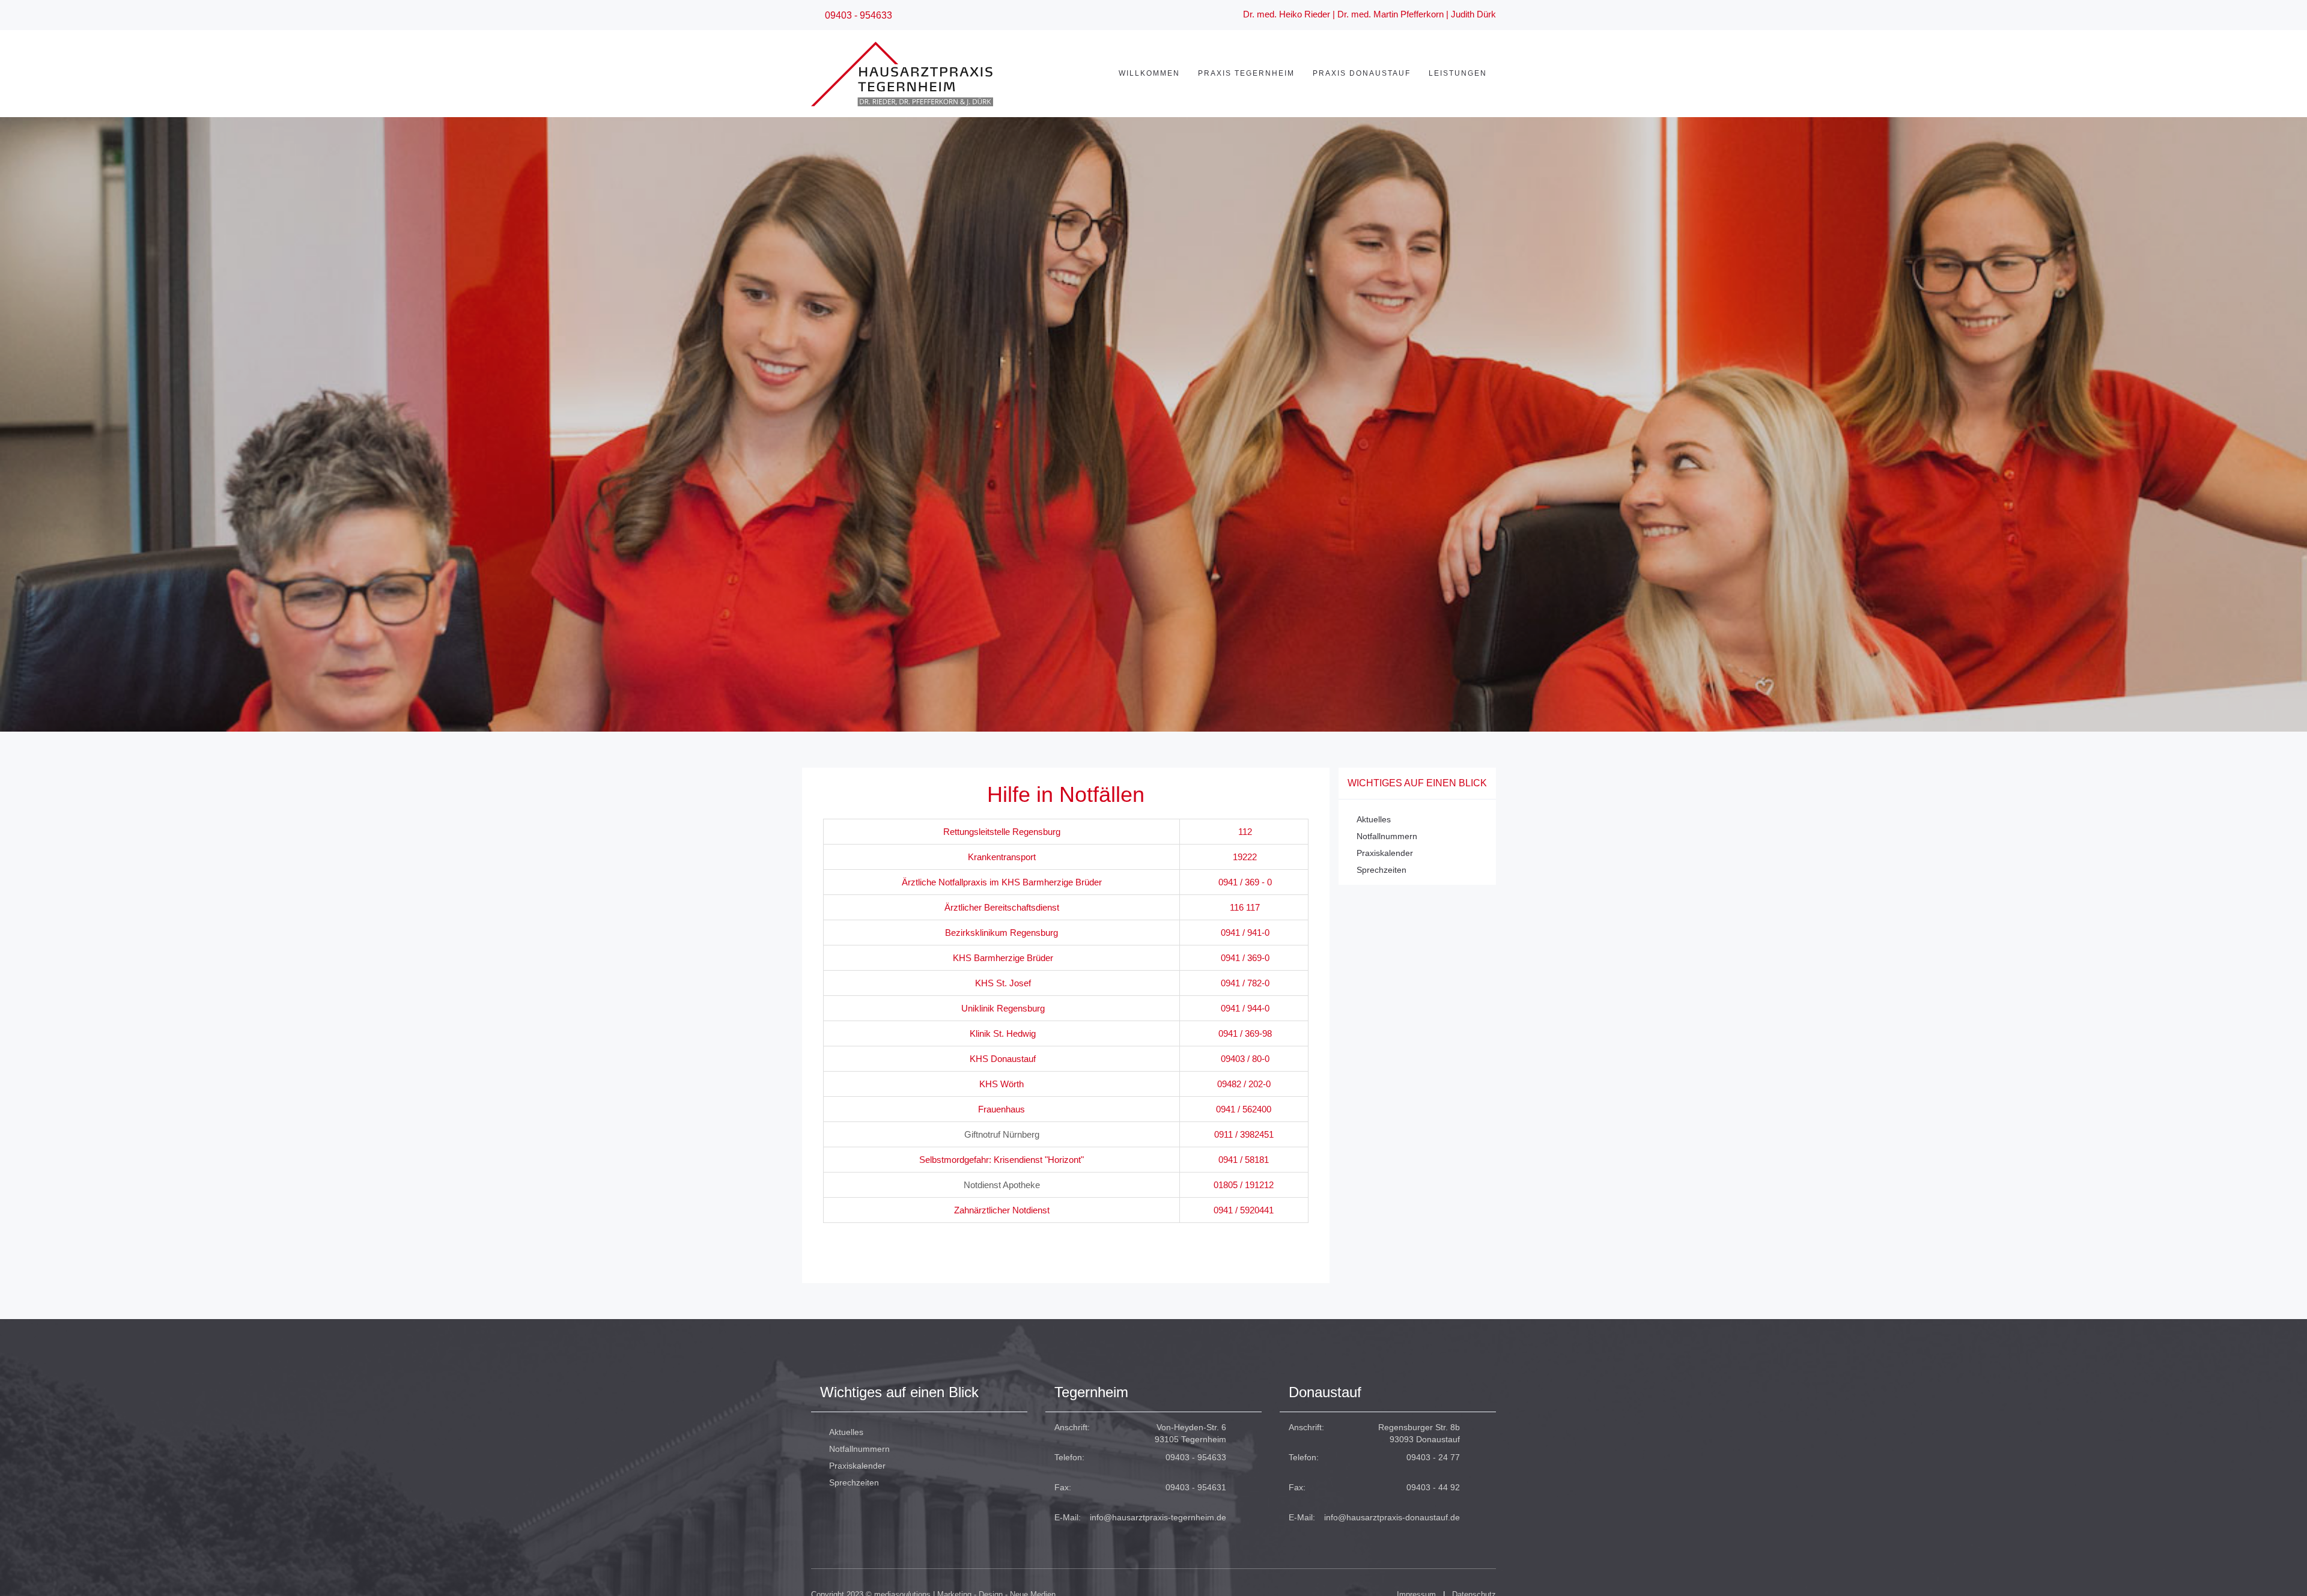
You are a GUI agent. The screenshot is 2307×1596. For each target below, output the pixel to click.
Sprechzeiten (1381, 870)
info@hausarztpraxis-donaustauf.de (1392, 1517)
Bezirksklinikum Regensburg (1002, 933)
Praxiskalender (1385, 853)
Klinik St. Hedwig (1003, 1033)
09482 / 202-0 (1244, 1084)
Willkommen (1149, 73)
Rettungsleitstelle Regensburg (1002, 832)
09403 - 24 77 (1433, 1457)
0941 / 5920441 (1244, 1210)
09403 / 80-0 (1245, 1059)
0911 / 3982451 (1244, 1134)
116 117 (1245, 907)
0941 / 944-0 (1245, 1008)
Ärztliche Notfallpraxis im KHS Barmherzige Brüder (1002, 882)
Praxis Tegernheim (1246, 73)
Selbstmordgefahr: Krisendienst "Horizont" (1002, 1160)
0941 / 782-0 (1245, 983)
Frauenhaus (1002, 1109)
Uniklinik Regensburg (1003, 1008)
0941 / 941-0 (1244, 933)
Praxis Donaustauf (1362, 73)
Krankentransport (1002, 857)
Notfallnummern (1387, 836)
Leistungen (1458, 73)
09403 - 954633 (1196, 1457)
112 (1245, 832)
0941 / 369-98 (1245, 1033)
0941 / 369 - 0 (1245, 882)
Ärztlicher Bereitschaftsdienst (1002, 907)
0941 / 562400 (1244, 1109)
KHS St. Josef (1003, 983)
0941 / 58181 (1244, 1160)
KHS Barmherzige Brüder (1003, 958)
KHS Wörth (1002, 1084)
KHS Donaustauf (1003, 1059)
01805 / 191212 (1244, 1185)
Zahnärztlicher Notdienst (1002, 1210)
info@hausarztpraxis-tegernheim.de (1158, 1517)
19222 (1245, 857)
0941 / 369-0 (1245, 958)
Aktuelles (1374, 819)
